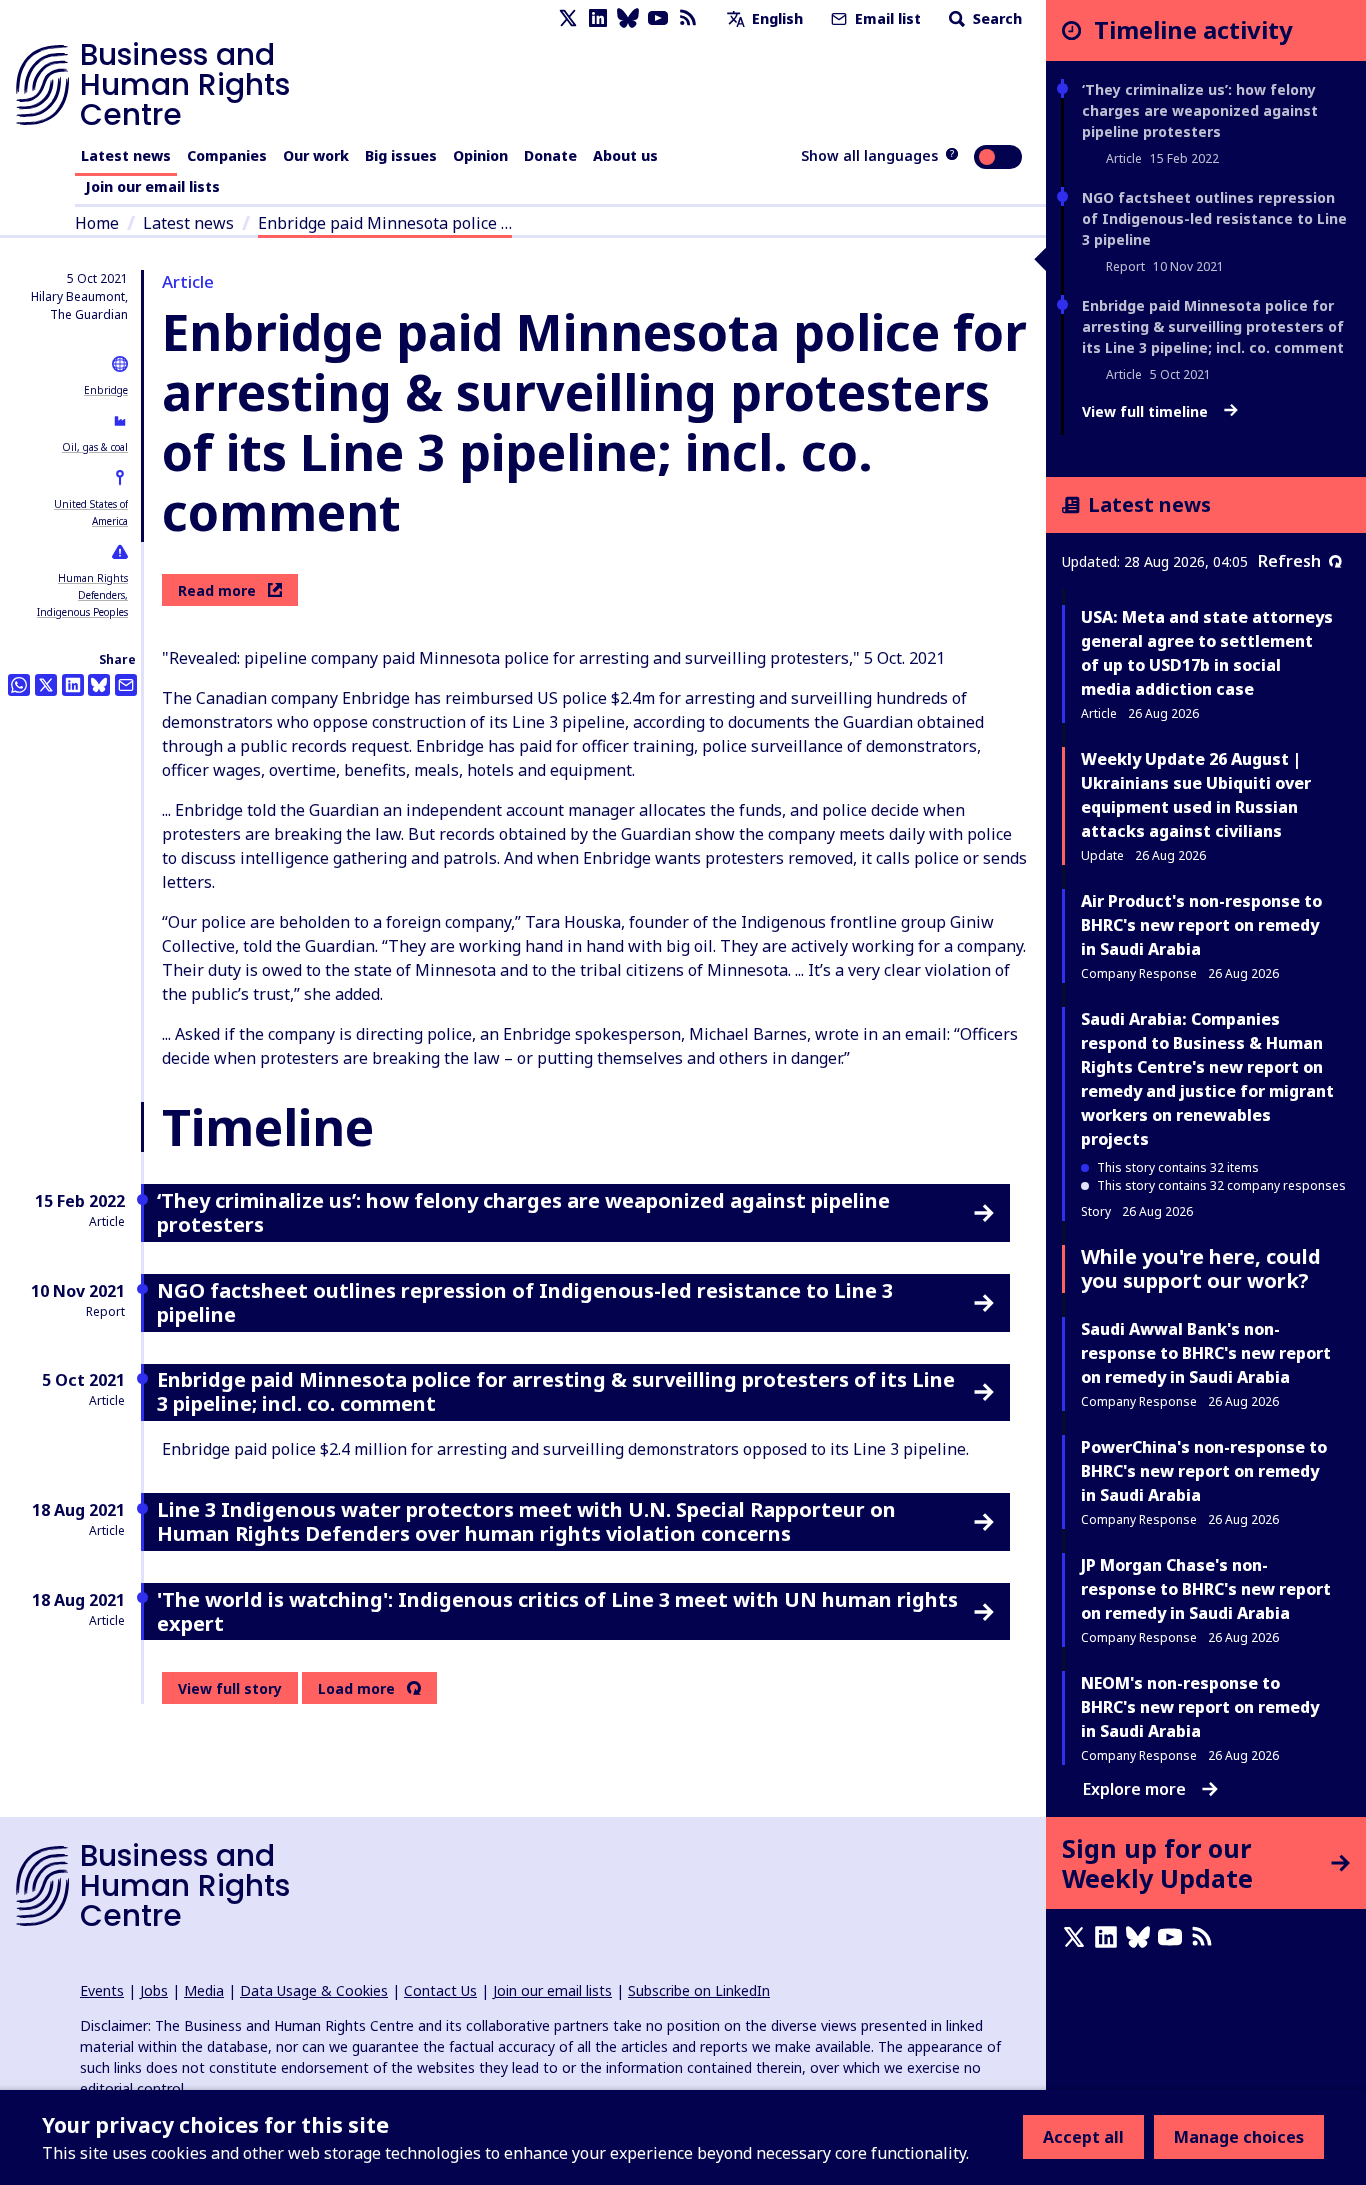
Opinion (480, 155)
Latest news (126, 155)
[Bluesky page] (628, 18)
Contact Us (440, 1990)
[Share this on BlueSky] (99, 685)
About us (625, 155)
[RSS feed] (688, 18)
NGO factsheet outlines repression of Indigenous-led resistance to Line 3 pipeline (1214, 218)
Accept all (1083, 2137)
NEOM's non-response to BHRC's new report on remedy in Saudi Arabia (1200, 1707)
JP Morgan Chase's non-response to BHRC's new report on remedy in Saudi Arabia (1206, 1589)
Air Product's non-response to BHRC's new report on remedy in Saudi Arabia (1201, 925)
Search (995, 18)
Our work (316, 155)
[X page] (568, 18)
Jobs (154, 1990)
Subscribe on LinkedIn (699, 1990)
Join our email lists (152, 186)
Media (204, 1990)
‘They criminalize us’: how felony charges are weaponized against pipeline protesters (1200, 110)
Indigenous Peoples (82, 612)
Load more (356, 1689)
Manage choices (1239, 2137)
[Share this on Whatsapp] (19, 685)
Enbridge (106, 390)
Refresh (1289, 561)
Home (97, 223)
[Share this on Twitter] (46, 685)
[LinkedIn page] (598, 18)
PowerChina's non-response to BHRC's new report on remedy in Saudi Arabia (1204, 1471)
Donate (550, 155)
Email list (886, 18)
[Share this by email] (126, 685)
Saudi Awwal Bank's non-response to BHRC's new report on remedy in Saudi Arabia (1206, 1353)
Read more (217, 590)
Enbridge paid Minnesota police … (385, 223)
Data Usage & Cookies (314, 1990)
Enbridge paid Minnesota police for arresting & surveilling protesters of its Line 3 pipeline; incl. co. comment (1213, 326)
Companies (227, 155)
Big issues (401, 155)
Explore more (1134, 1789)
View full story (230, 1688)
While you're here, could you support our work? (1201, 1268)
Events (102, 1990)
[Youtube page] (658, 18)
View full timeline (1147, 412)
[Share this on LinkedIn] (73, 685)
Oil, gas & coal (95, 447)
